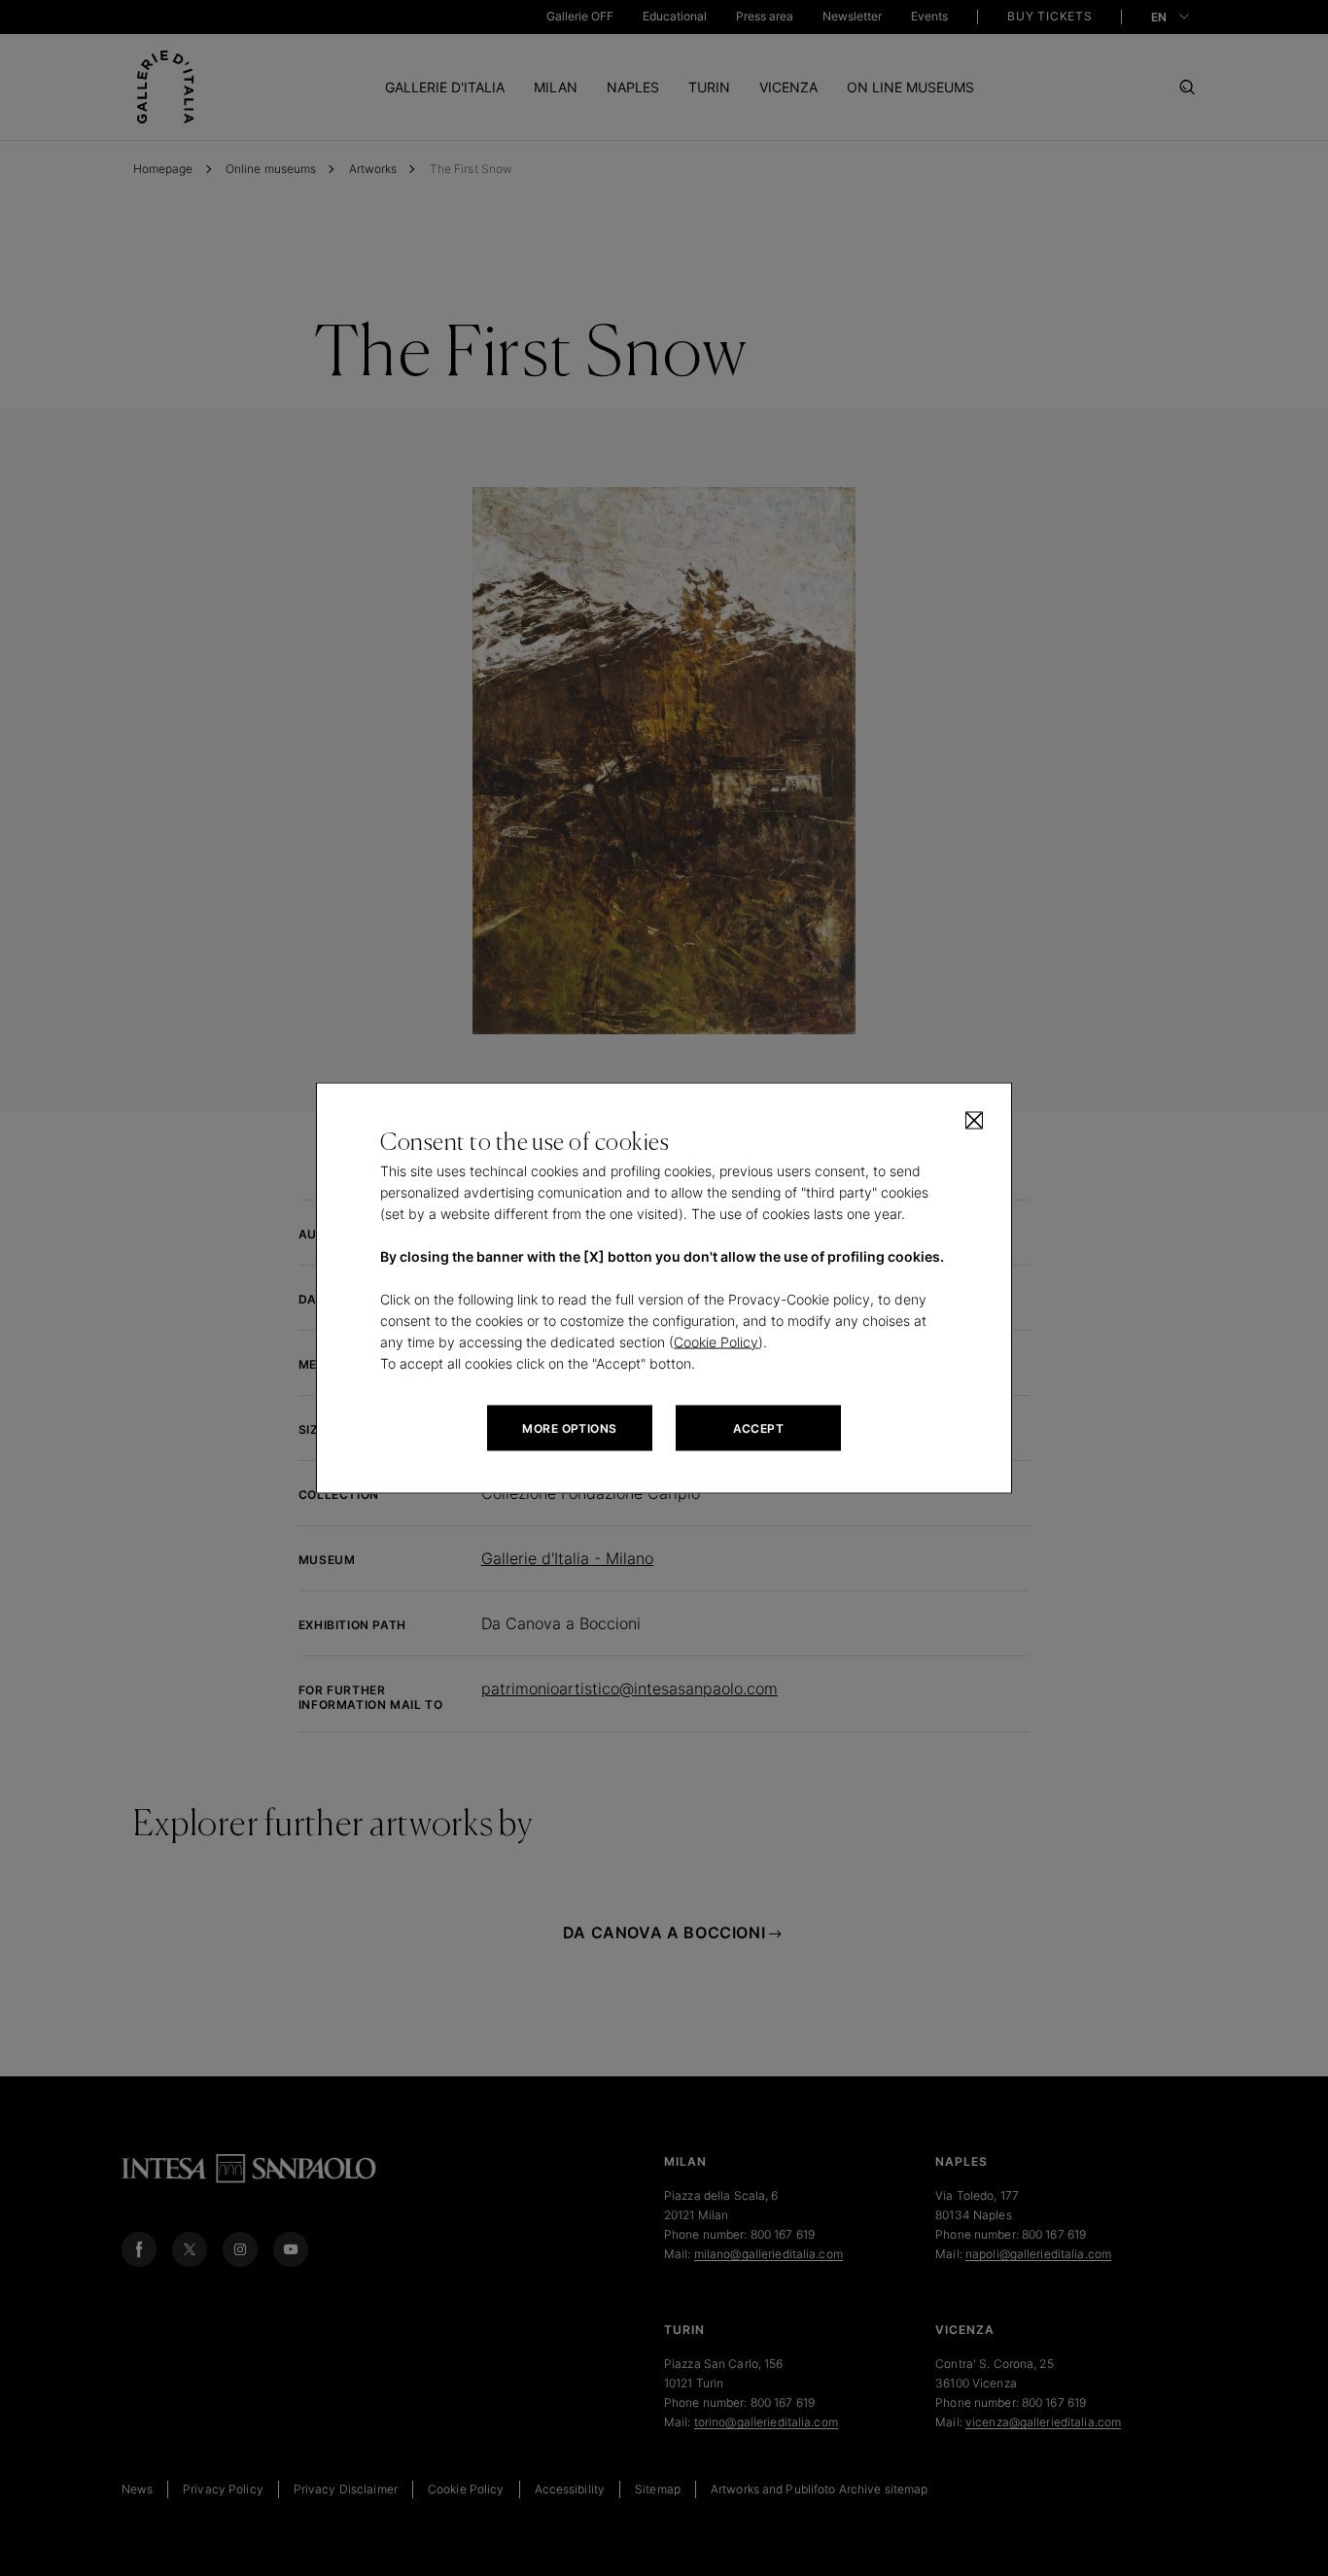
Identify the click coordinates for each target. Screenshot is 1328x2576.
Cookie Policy (716, 1342)
